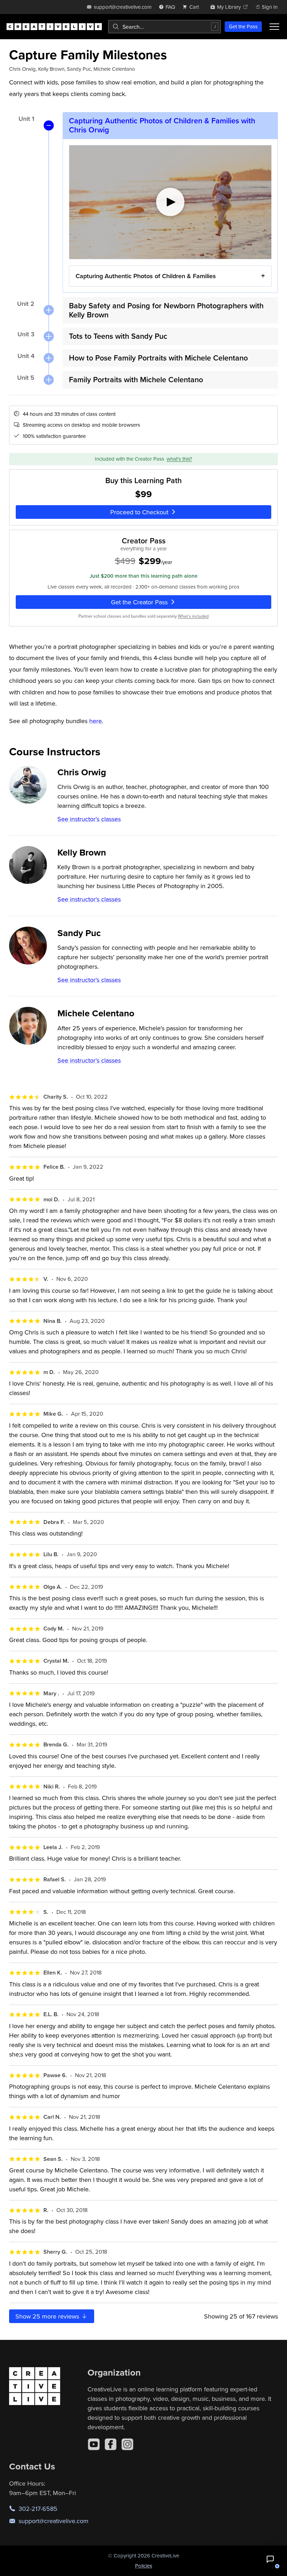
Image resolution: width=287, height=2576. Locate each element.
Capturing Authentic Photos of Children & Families (146, 276)
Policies (144, 2566)
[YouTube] (94, 2444)
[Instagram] (127, 2444)
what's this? (179, 459)
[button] (270, 2559)
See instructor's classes (89, 819)
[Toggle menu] (274, 27)
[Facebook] (111, 2444)
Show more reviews (48, 2316)
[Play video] (170, 202)
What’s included (193, 616)
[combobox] (164, 27)
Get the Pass (243, 26)
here (96, 721)
